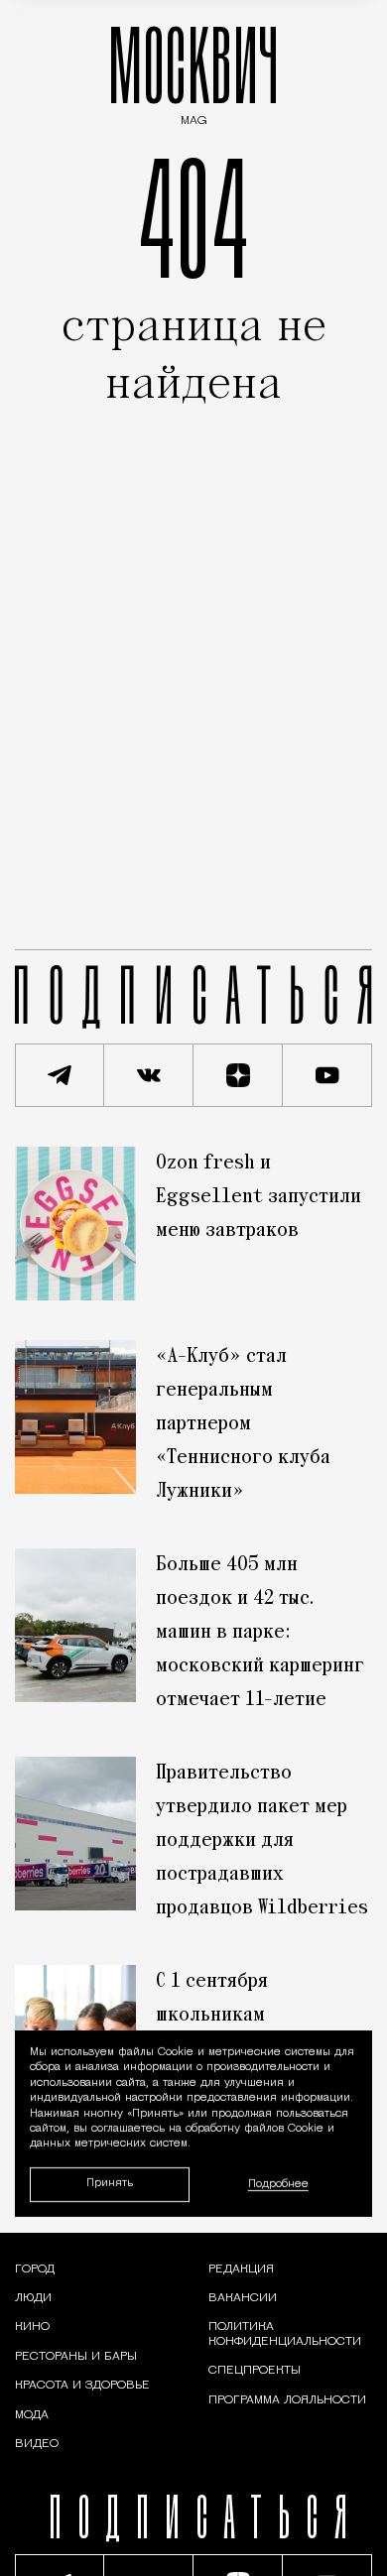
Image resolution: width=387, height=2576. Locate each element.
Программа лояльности (287, 2400)
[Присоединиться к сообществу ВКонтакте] (149, 1075)
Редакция (241, 2269)
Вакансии (243, 2298)
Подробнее (278, 2184)
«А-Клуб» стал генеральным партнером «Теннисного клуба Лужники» (243, 1424)
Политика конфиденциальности (285, 2334)
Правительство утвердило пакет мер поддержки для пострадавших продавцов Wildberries (262, 1841)
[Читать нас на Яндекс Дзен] (238, 1075)
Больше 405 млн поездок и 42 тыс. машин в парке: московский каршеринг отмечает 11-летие (260, 1633)
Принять (110, 2184)
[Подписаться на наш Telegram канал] (60, 1075)
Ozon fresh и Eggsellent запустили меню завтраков (258, 1197)
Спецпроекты (255, 2371)
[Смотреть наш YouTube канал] (327, 1075)
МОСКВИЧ (193, 71)
